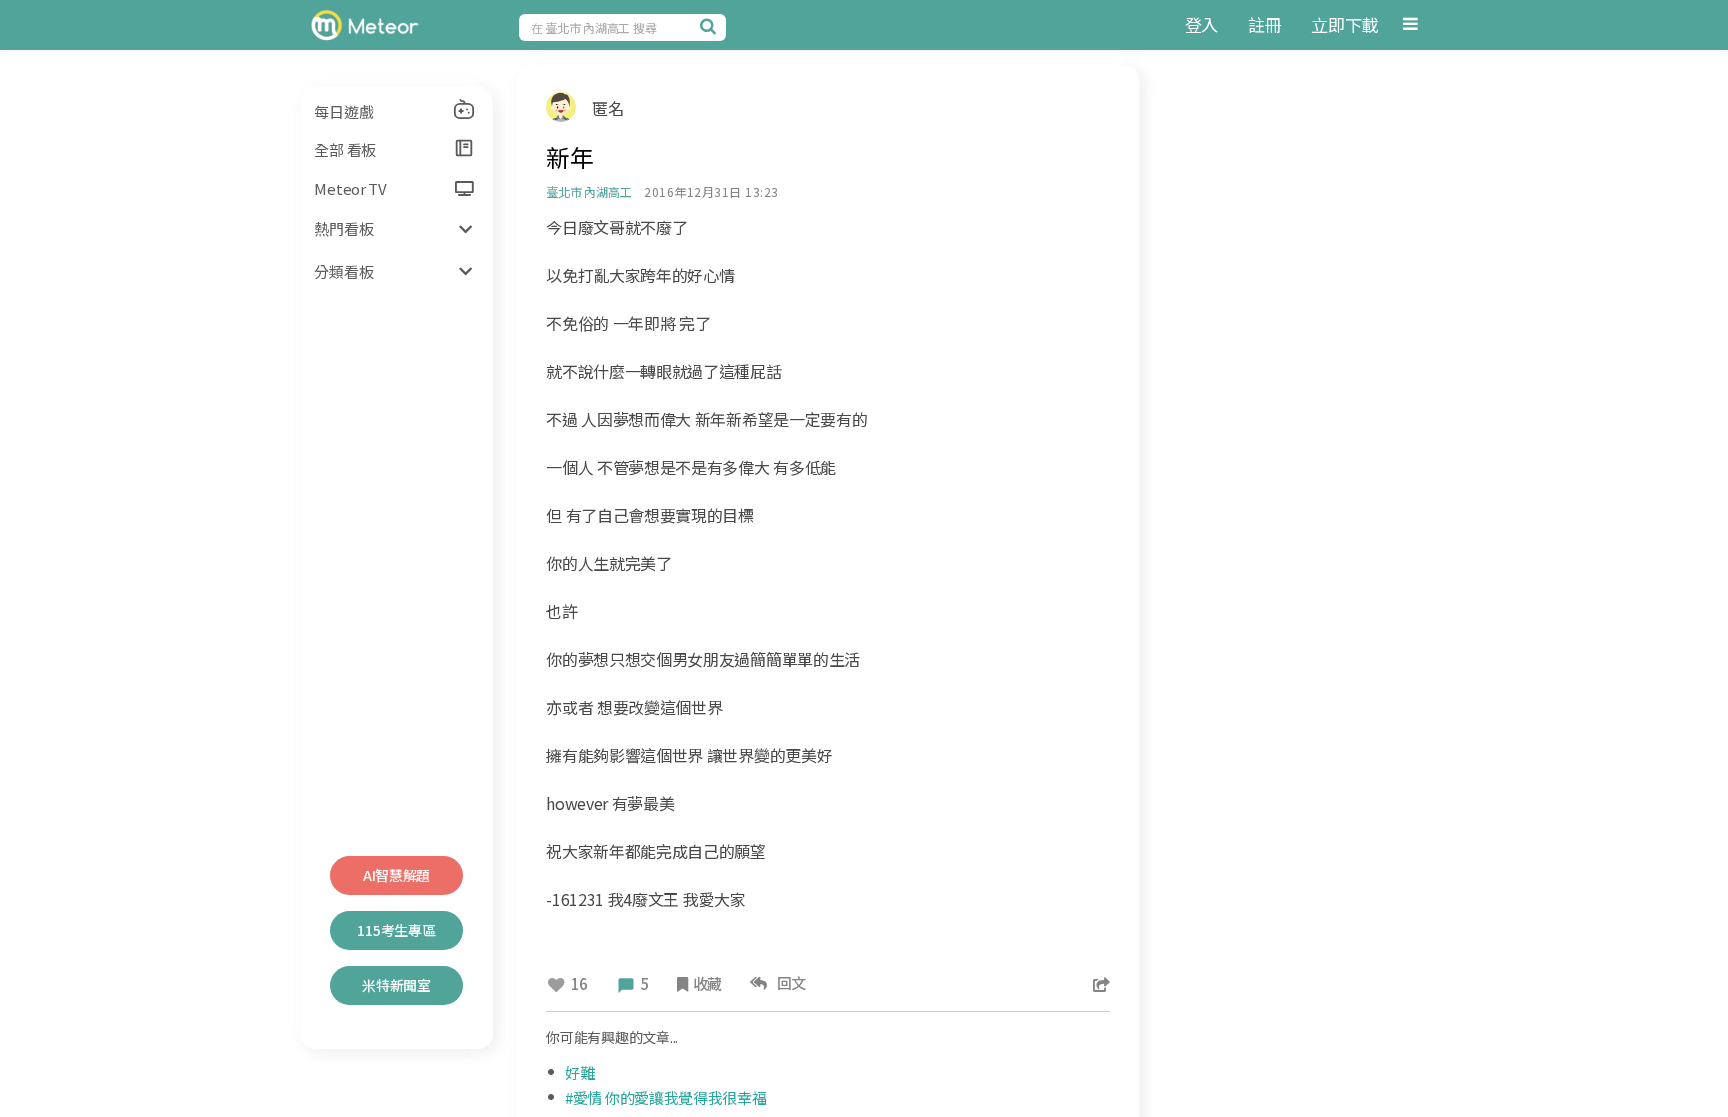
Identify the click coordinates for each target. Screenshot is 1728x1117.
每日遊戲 (343, 111)
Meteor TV (350, 188)
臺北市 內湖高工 (588, 191)
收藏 (707, 983)
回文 (788, 982)
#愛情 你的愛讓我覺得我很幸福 (666, 1097)
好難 (579, 1072)
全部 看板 (345, 149)
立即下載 (1344, 24)
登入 (1201, 24)
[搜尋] (711, 26)
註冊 (1264, 24)
